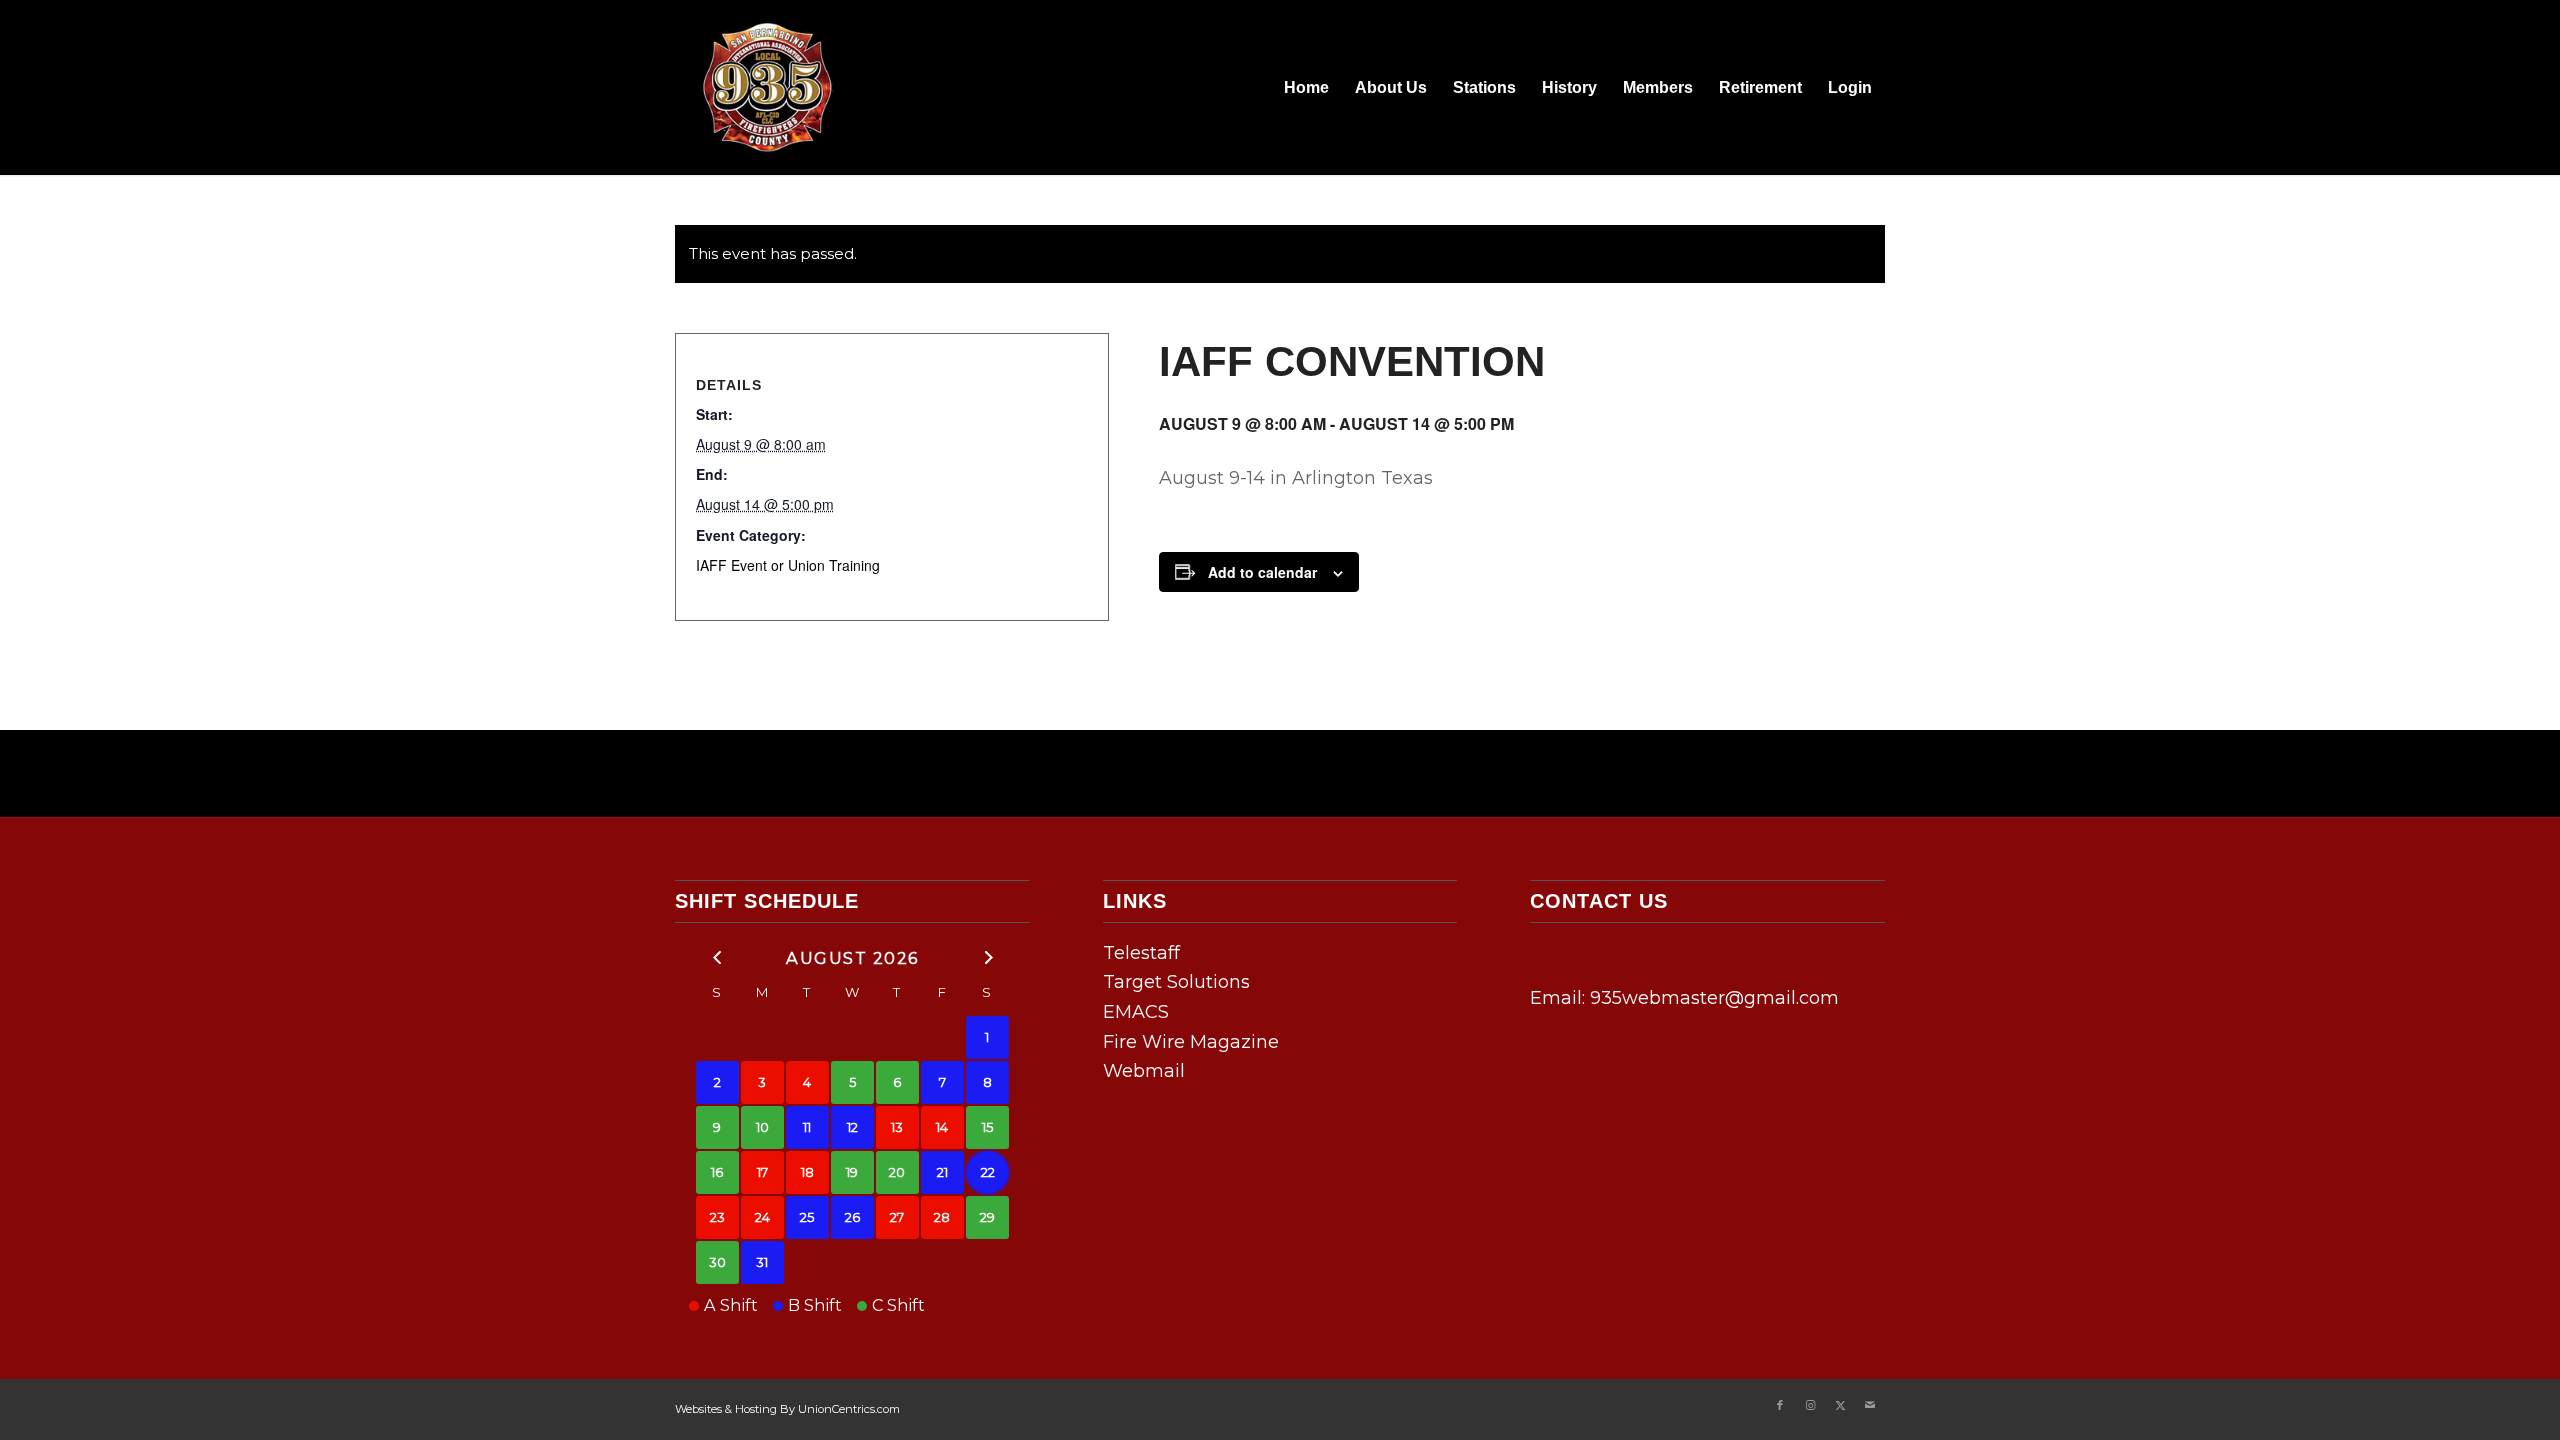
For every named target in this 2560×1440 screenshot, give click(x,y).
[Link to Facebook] (1780, 1405)
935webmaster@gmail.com (1714, 998)
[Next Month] (987, 956)
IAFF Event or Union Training (788, 565)
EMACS (1136, 1012)
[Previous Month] (717, 956)
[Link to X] (1840, 1405)
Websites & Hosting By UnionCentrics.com (787, 1409)
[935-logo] (765, 87)
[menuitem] (1306, 87)
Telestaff (1141, 953)
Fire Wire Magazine (1191, 1042)
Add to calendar (1262, 572)
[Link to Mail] (1870, 1405)
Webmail (1144, 1071)
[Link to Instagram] (1810, 1405)
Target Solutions (1176, 982)
